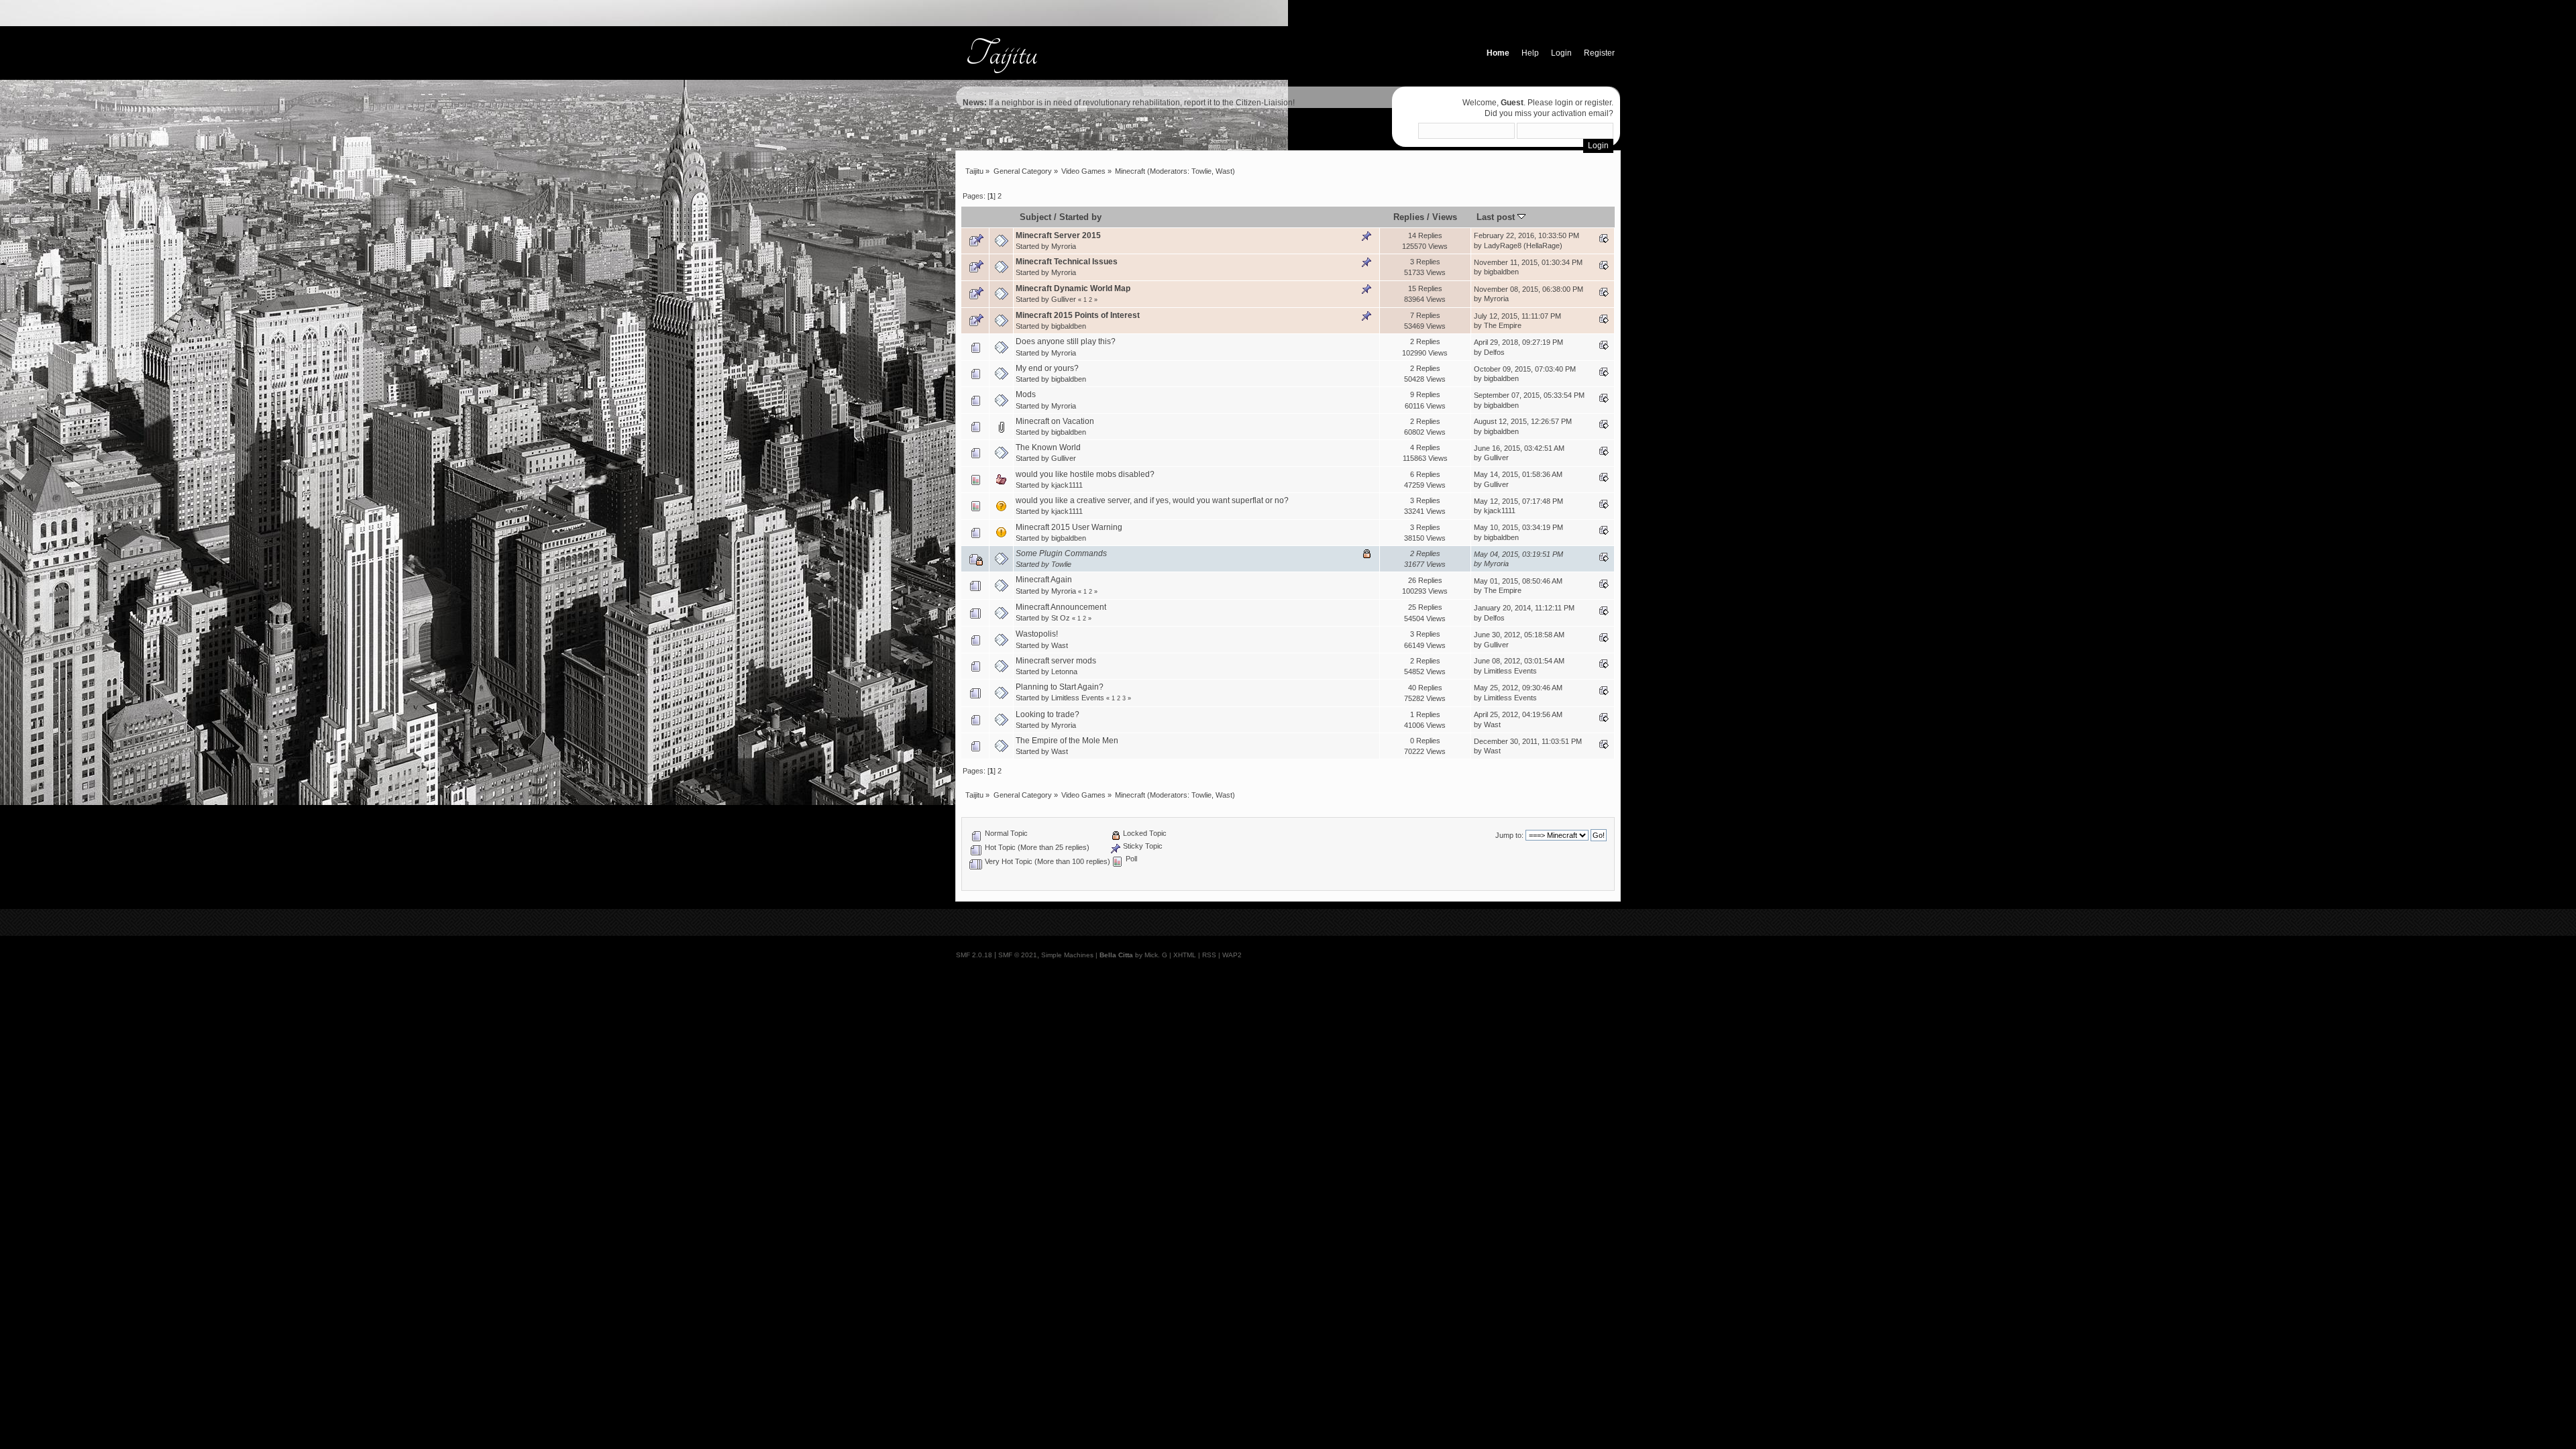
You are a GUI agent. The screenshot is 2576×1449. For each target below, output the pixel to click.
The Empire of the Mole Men (1067, 741)
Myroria (1064, 246)
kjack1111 (1067, 485)
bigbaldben (1501, 272)
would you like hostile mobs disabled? (1085, 474)
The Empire (1503, 325)
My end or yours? (1047, 368)
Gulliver (1064, 299)
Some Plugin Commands (1061, 553)
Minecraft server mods (1056, 661)
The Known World (1048, 447)
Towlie (1201, 171)
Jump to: (1509, 835)
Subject (1035, 217)
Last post (1497, 217)
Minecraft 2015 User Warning (1069, 527)
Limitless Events (1510, 671)
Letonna (1064, 672)
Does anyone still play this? (1066, 341)
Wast (1224, 171)
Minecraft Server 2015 (1058, 235)
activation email (1580, 113)
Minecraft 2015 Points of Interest (1078, 315)
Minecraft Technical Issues (1067, 262)
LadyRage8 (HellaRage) (1523, 246)
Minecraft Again (1044, 580)
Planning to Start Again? (1060, 687)
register (1598, 103)
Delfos (1494, 352)
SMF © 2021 (1018, 955)
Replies (1409, 217)
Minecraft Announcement (1061, 607)
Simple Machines (1067, 955)
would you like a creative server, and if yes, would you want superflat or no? (1152, 500)
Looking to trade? (1048, 714)
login (1564, 103)
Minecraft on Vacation (1055, 421)
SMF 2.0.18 (974, 955)
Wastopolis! (1037, 634)
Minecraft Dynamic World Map (1073, 288)
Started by (1080, 217)
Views (1445, 217)
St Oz (1061, 618)
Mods (1026, 394)
